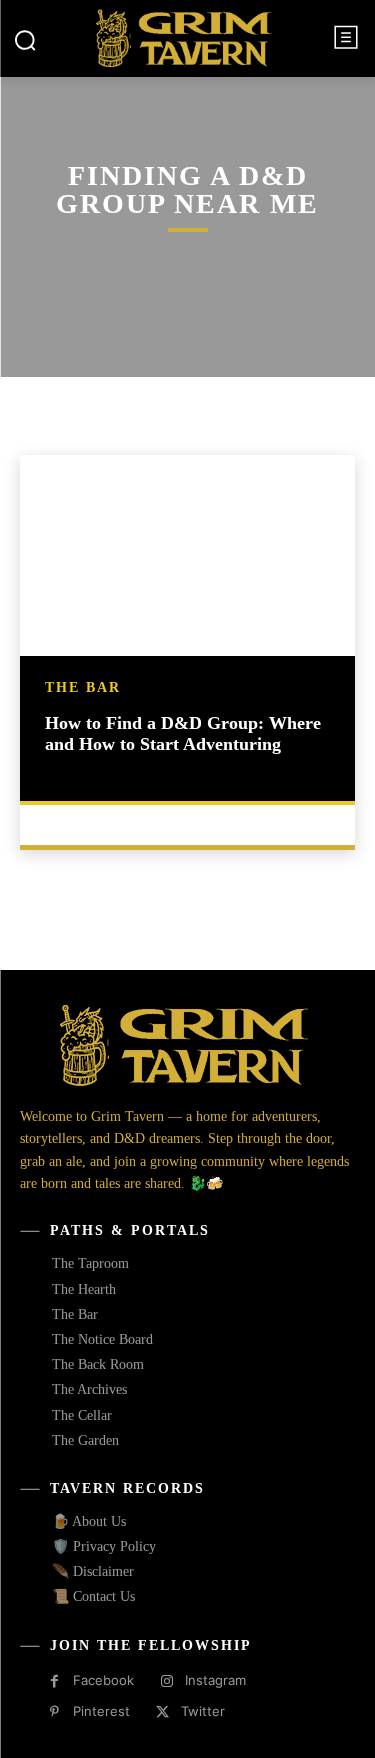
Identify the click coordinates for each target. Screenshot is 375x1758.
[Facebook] (54, 1681)
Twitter (203, 1711)
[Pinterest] (54, 1712)
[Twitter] (162, 1712)
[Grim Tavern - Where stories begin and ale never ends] (185, 38)
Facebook (103, 1680)
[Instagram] (166, 1681)
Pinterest (101, 1711)
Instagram (215, 1680)
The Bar (83, 688)
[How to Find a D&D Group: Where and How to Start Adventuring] (187, 555)
